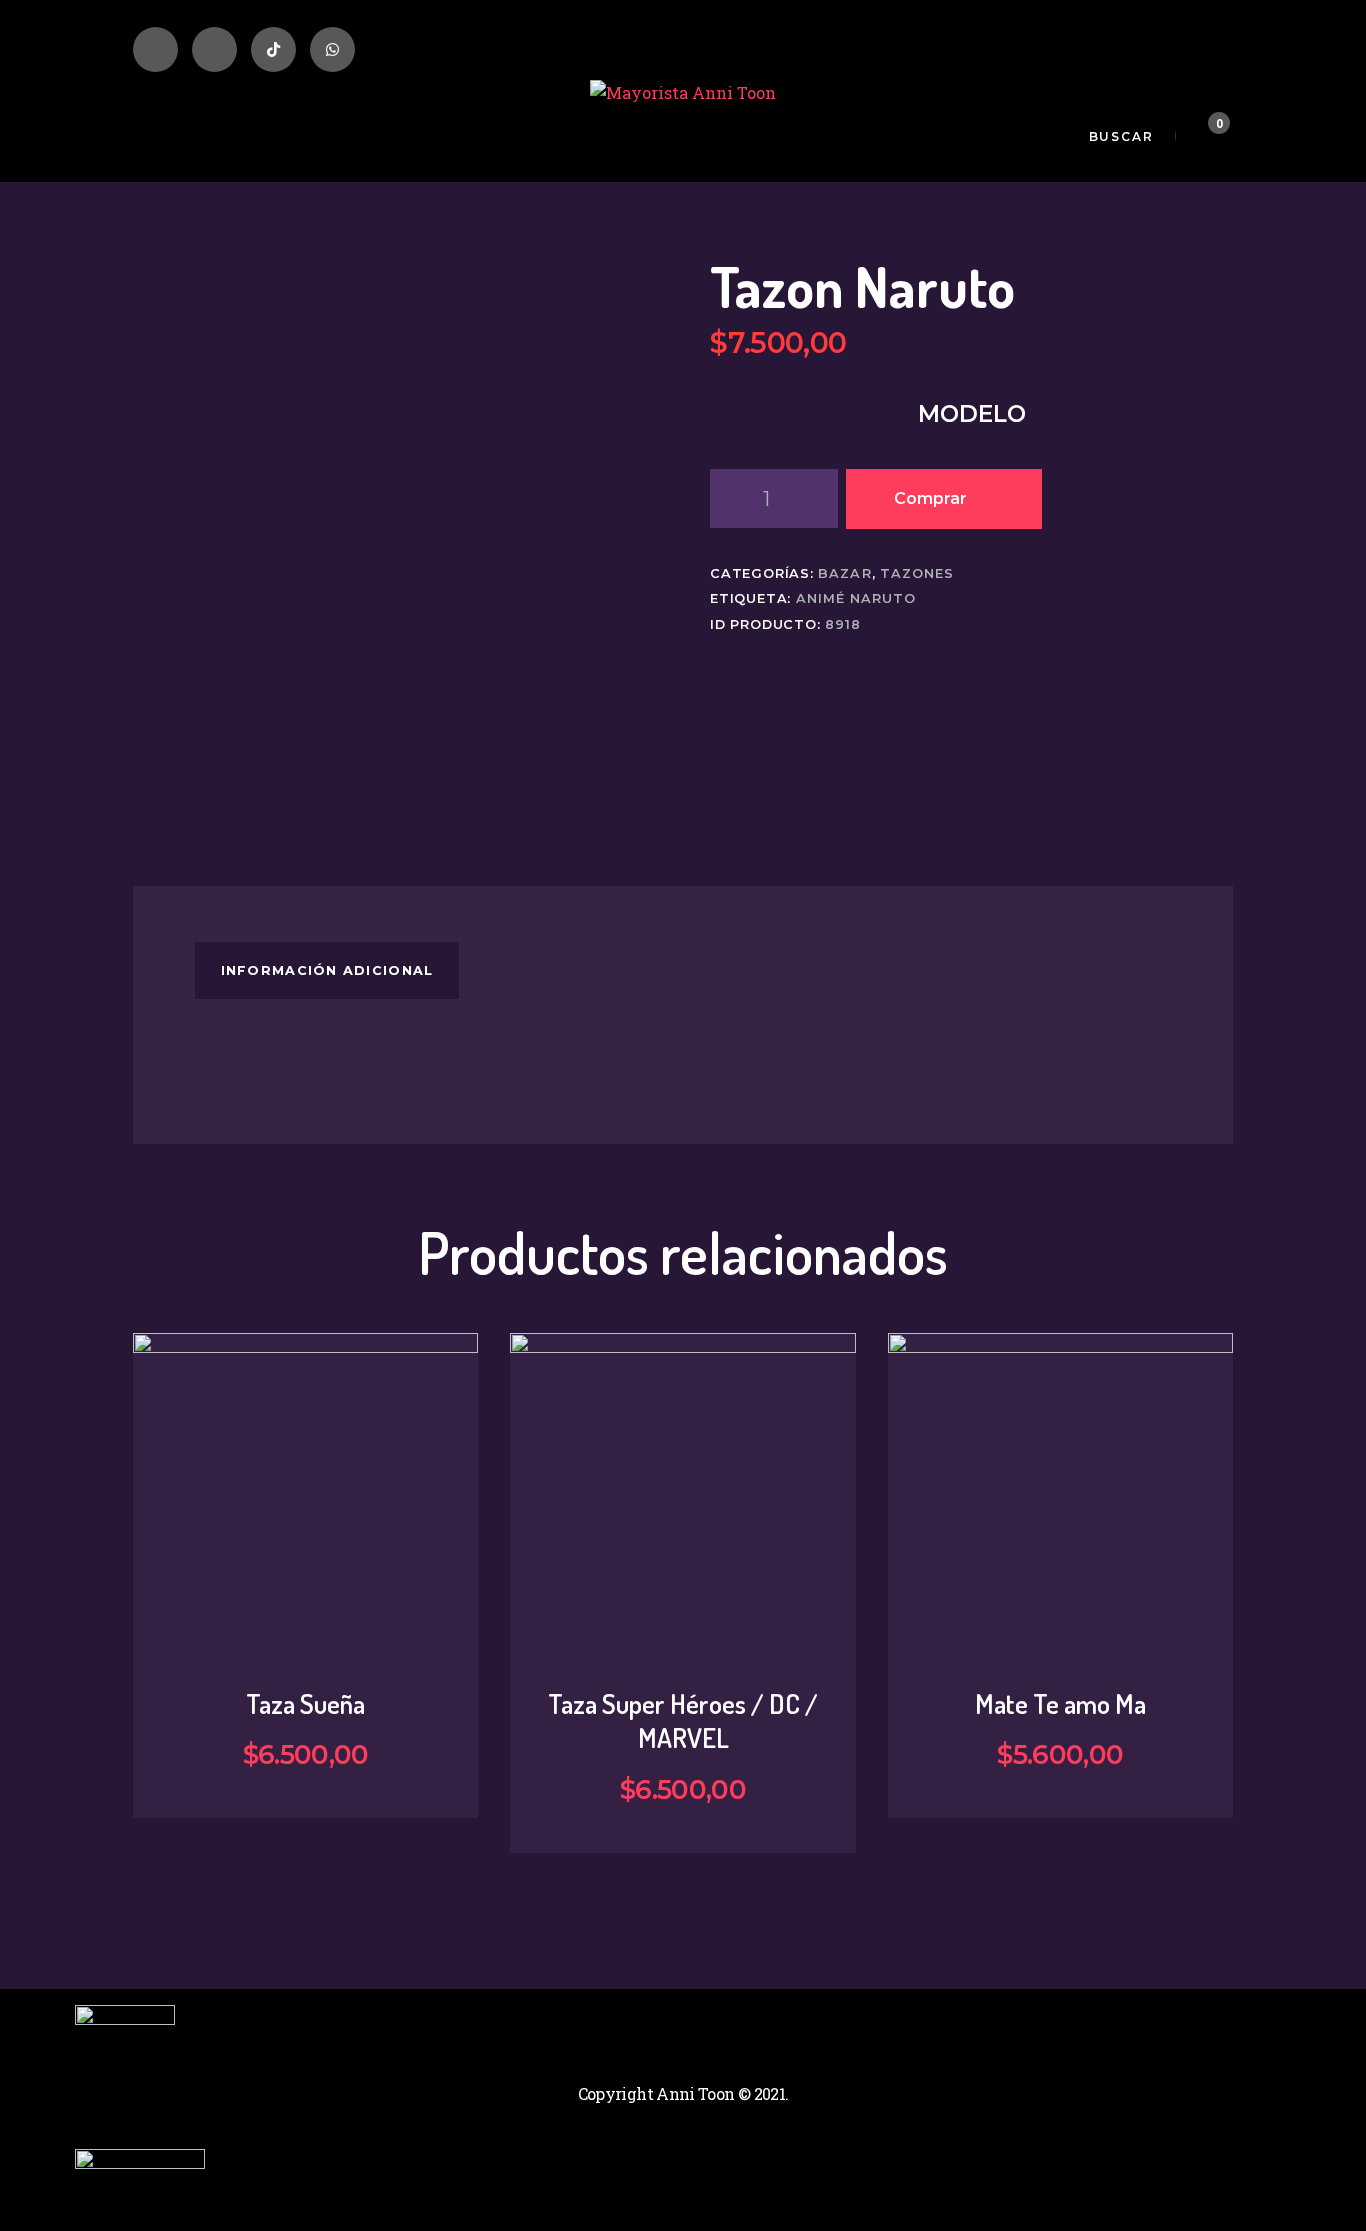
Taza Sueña (305, 1703)
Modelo (972, 414)
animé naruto (856, 598)
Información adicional (327, 970)
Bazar (844, 573)
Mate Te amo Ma (1060, 1703)
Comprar (930, 498)
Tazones (917, 573)
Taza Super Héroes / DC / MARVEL (683, 1721)
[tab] (327, 970)
